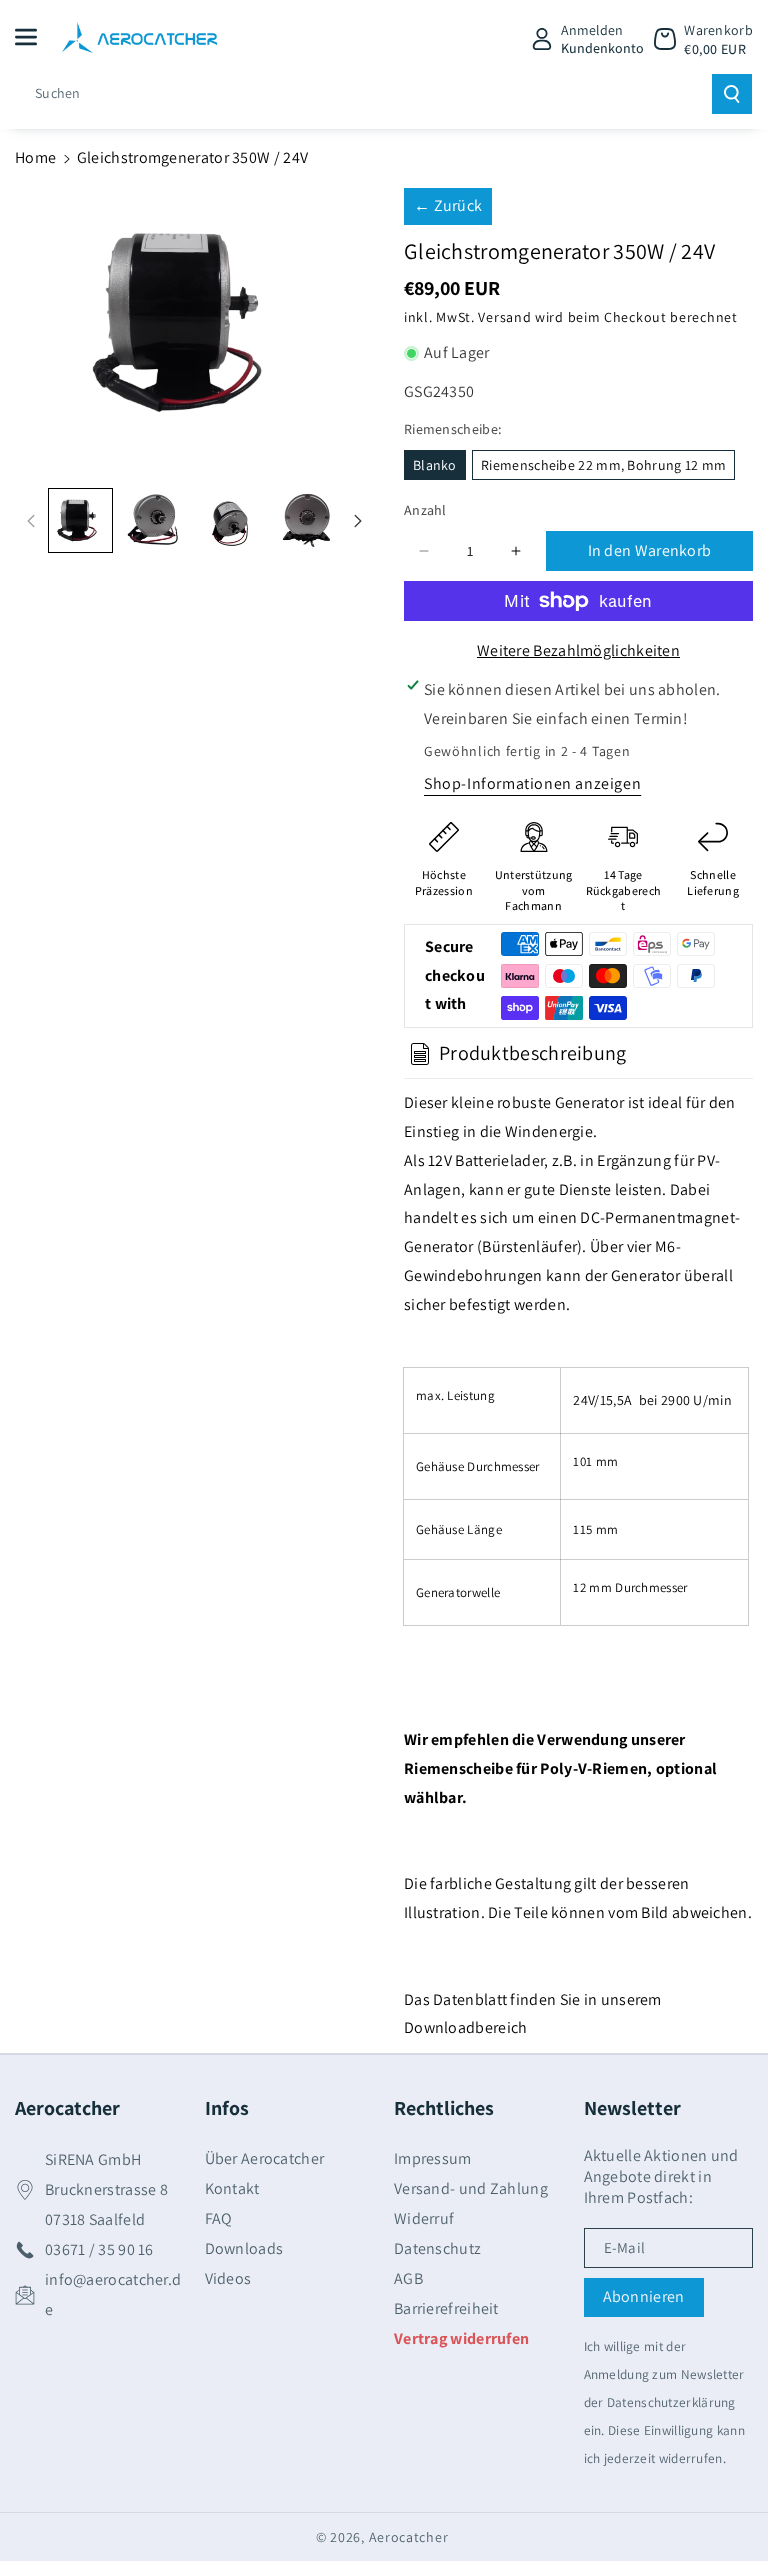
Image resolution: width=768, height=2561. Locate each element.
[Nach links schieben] (31, 521)
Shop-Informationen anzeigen (532, 783)
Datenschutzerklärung (671, 2402)
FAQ (219, 2218)
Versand (504, 317)
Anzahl (425, 510)
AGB (408, 2278)
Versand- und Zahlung (471, 2188)
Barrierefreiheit (446, 2308)
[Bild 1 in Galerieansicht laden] (80, 520)
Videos (228, 2278)
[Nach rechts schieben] (358, 521)
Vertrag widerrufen (461, 2338)
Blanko (435, 465)
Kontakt (232, 2188)
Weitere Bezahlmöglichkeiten (578, 650)
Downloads (244, 2248)
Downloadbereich (466, 2027)
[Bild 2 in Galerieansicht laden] (155, 520)
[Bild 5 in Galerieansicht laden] (306, 520)
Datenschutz (437, 2248)
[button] (37, 37)
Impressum (433, 2159)
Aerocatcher (409, 2537)
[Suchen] (732, 94)
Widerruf (424, 2218)
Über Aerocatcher (265, 2159)
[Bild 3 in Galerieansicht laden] (231, 520)
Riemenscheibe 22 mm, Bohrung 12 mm (603, 465)
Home (35, 157)
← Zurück (448, 205)
